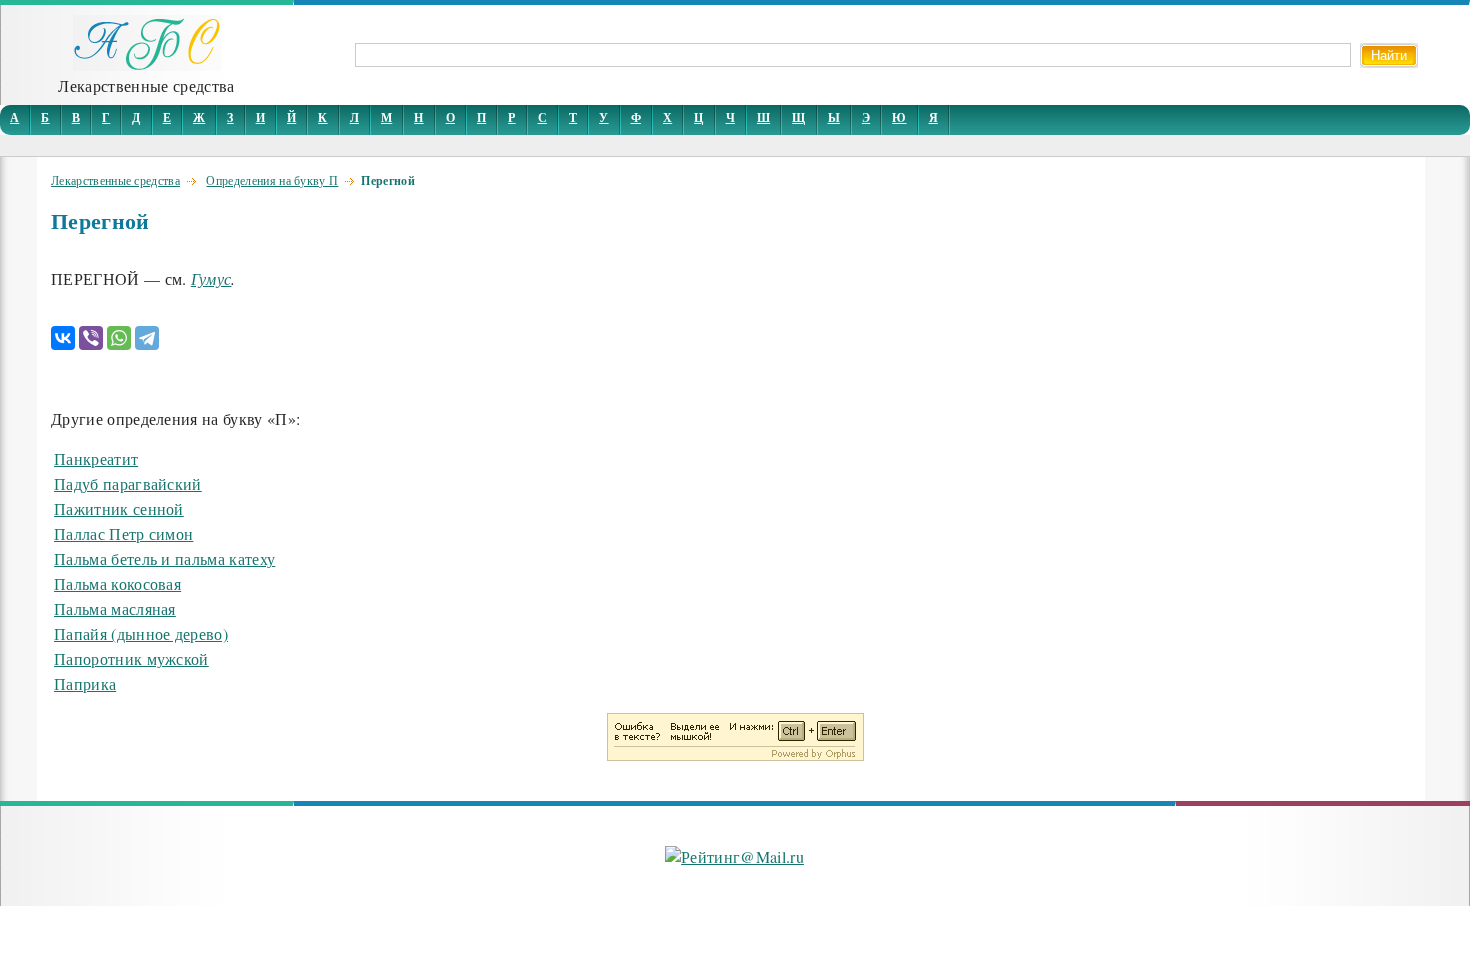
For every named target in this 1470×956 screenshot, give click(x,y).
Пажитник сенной (119, 508)
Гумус (211, 278)
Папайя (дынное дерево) (141, 633)
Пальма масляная (115, 608)
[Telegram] (147, 338)
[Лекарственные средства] (147, 64)
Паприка (85, 683)
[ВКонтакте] (63, 338)
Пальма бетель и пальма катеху (164, 558)
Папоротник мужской (131, 658)
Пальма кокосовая (117, 583)
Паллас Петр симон (123, 533)
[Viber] (91, 338)
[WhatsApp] (119, 338)
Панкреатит (96, 458)
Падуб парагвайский (128, 483)
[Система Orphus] (735, 754)
